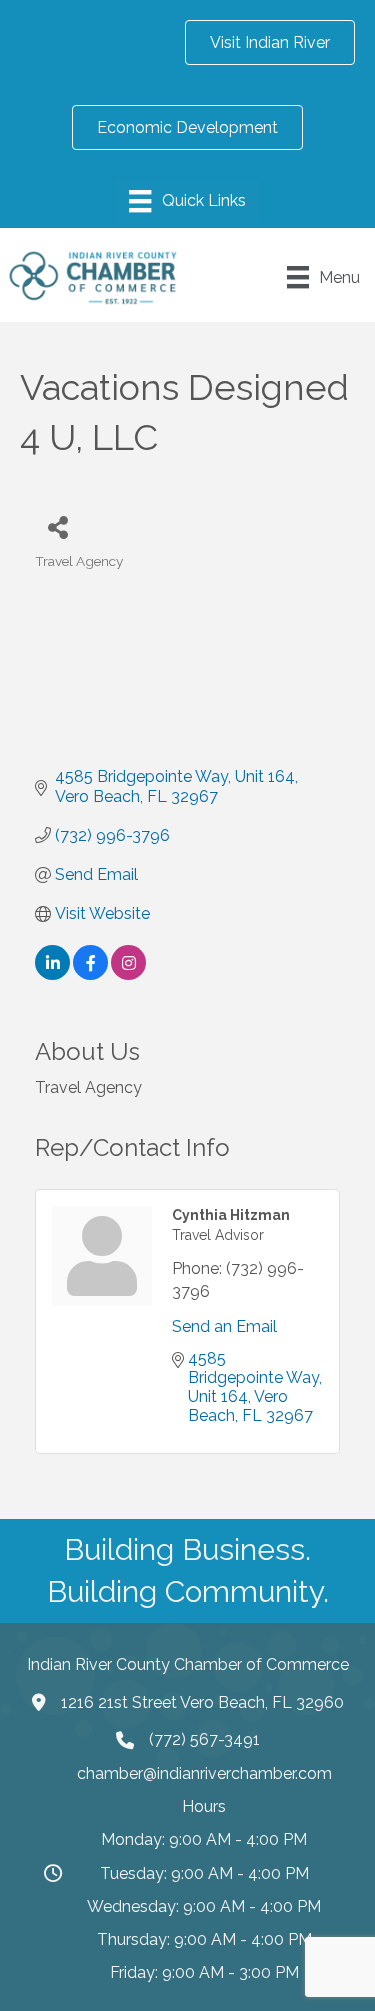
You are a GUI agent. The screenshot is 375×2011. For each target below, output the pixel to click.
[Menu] (187, 201)
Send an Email (224, 1326)
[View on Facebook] (90, 974)
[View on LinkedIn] (52, 974)
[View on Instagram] (128, 974)
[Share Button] (57, 526)
